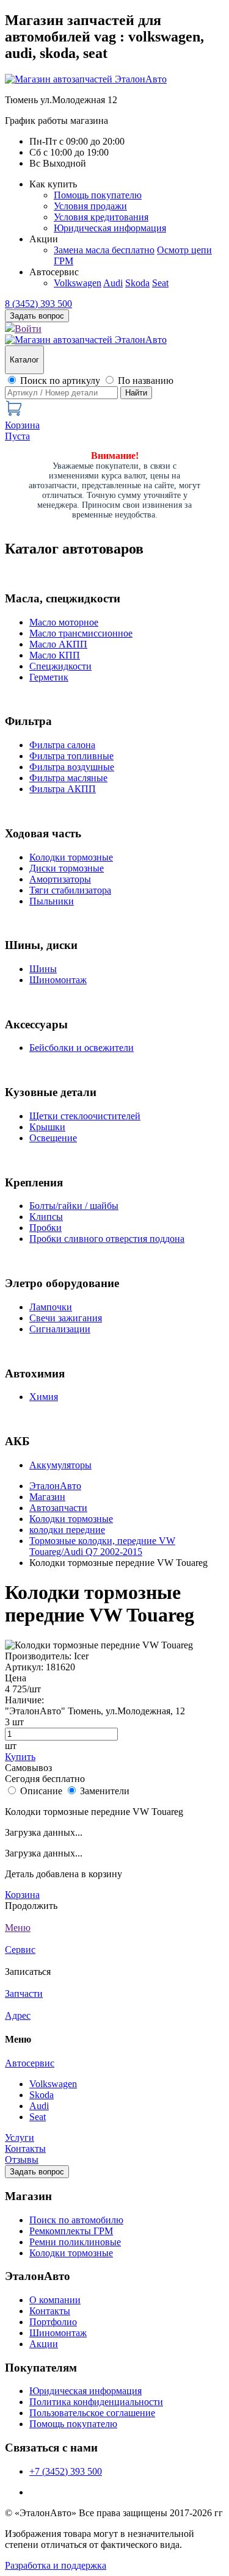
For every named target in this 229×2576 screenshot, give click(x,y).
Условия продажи (90, 206)
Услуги (20, 2138)
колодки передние (67, 1530)
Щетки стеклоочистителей (85, 1116)
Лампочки (51, 1307)
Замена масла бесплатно (104, 250)
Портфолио (53, 2322)
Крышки (47, 1127)
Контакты (25, 2148)
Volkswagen (78, 283)
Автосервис (30, 2063)
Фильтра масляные (68, 778)
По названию (146, 381)
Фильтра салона (62, 745)
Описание (41, 1791)
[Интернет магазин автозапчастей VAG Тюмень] (86, 79)
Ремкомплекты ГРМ (71, 2231)
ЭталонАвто (55, 1486)
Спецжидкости (60, 666)
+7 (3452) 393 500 (66, 2471)
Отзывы (22, 2159)
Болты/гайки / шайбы (74, 1206)
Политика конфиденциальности (96, 2402)
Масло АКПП (58, 644)
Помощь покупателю (98, 195)
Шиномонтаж (58, 980)
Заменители (105, 1791)
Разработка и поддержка (56, 2565)
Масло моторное (64, 622)
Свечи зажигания (66, 1318)
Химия (44, 1397)
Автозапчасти (58, 1508)
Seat (160, 283)
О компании (55, 2300)
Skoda (137, 283)
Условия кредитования (101, 217)
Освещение (53, 1138)
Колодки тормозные (71, 857)
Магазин (47, 1497)
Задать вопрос (37, 2172)
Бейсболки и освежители (82, 1048)
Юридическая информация (110, 228)
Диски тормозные (67, 868)
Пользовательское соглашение (92, 2413)
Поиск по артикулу (60, 381)
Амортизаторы (60, 879)
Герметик (49, 677)
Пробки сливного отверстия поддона (107, 1239)
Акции (44, 2344)
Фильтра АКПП (63, 789)
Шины (43, 969)
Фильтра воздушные (72, 767)
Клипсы (46, 1217)
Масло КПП (55, 655)
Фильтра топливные (71, 756)
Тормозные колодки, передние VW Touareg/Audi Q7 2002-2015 (102, 1546)
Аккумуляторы (60, 1465)
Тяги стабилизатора (70, 890)
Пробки (45, 1228)
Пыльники (52, 901)
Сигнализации (60, 1329)
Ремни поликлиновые (75, 2242)
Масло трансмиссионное (81, 633)
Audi (113, 283)
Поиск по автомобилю (76, 2220)
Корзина (22, 1895)
